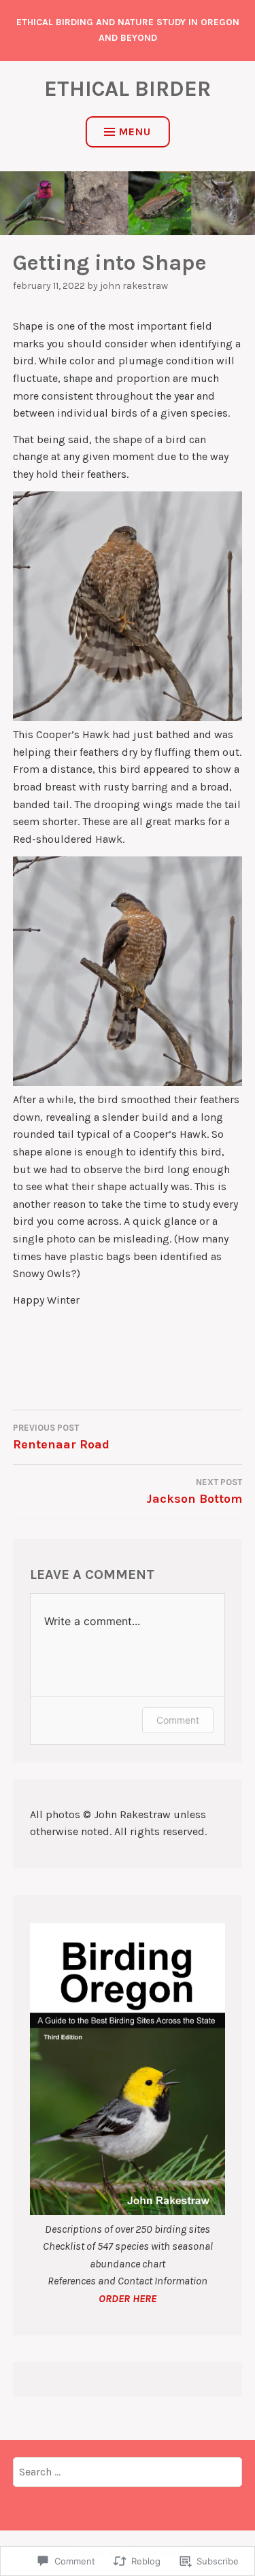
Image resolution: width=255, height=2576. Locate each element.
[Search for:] (128, 2472)
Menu (135, 132)
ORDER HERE (128, 2298)
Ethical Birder (128, 89)
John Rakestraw (134, 286)
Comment (178, 1720)
